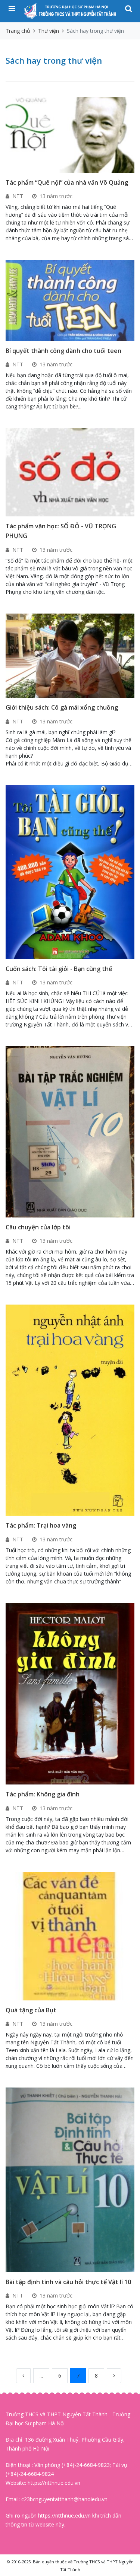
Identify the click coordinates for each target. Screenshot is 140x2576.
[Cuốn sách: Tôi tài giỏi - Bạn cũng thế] (71, 871)
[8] (114, 2376)
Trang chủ (18, 31)
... (41, 2376)
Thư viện (49, 31)
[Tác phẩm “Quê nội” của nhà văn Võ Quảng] (71, 134)
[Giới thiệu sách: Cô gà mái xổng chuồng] (71, 655)
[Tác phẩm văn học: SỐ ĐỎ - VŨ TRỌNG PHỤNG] (71, 472)
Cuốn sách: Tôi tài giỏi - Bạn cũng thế (59, 969)
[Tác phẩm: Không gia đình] (71, 1693)
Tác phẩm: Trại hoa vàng (41, 1525)
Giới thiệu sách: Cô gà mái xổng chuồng (62, 707)
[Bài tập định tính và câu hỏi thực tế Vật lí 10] (71, 2179)
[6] (23, 2376)
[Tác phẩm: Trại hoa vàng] (71, 1410)
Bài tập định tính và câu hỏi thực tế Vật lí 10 (68, 2282)
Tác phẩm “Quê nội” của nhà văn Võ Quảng (67, 182)
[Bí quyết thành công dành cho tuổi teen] (71, 300)
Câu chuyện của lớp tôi (38, 1227)
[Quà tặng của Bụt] (71, 1935)
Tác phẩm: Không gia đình (43, 1794)
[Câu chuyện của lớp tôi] (71, 1131)
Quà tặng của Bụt (31, 2010)
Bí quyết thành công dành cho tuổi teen (63, 351)
